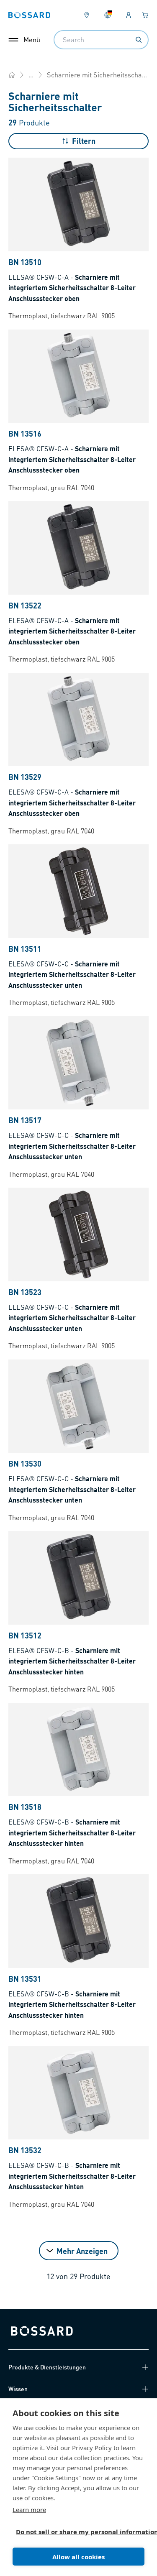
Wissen (18, 2389)
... (31, 75)
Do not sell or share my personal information (75, 2532)
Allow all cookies (78, 2557)
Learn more (29, 2510)
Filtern (84, 141)
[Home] (12, 75)
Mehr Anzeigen (82, 2251)
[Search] (139, 40)
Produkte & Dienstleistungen (47, 2367)
